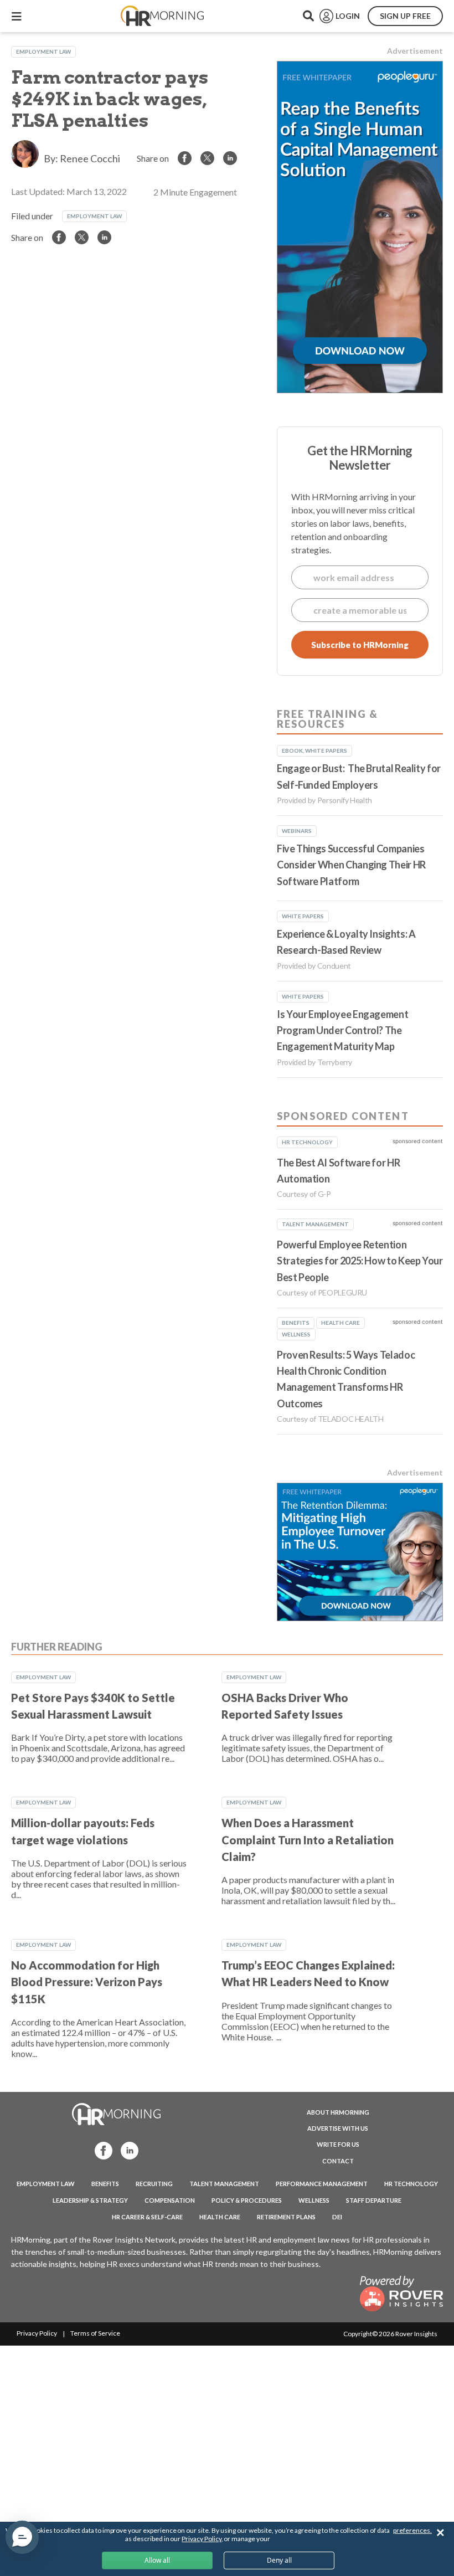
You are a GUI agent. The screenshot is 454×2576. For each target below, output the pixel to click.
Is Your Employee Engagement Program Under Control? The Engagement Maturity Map (342, 1030)
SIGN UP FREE (405, 16)
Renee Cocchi (90, 158)
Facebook (100, 2150)
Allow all (157, 2560)
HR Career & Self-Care (147, 2217)
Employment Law (43, 52)
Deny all (279, 2560)
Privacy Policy (37, 2333)
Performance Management (322, 2184)
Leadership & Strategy (90, 2200)
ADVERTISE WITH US (338, 2128)
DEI (337, 2217)
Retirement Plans (286, 2217)
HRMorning (162, 16)
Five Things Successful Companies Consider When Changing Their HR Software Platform (351, 865)
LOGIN (348, 16)
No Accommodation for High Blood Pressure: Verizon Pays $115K (87, 1982)
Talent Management (224, 2184)
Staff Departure (374, 2200)
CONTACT (338, 2161)
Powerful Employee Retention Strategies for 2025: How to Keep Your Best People (360, 1261)
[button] (22, 2537)
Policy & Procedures (247, 2200)
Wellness (314, 2200)
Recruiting (154, 2184)
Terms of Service (95, 2333)
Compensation (170, 2200)
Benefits (105, 2184)
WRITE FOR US (338, 2144)
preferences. (412, 2530)
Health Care (220, 2217)
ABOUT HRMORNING (338, 2112)
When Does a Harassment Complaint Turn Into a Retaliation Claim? (308, 1840)
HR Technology (411, 2184)
